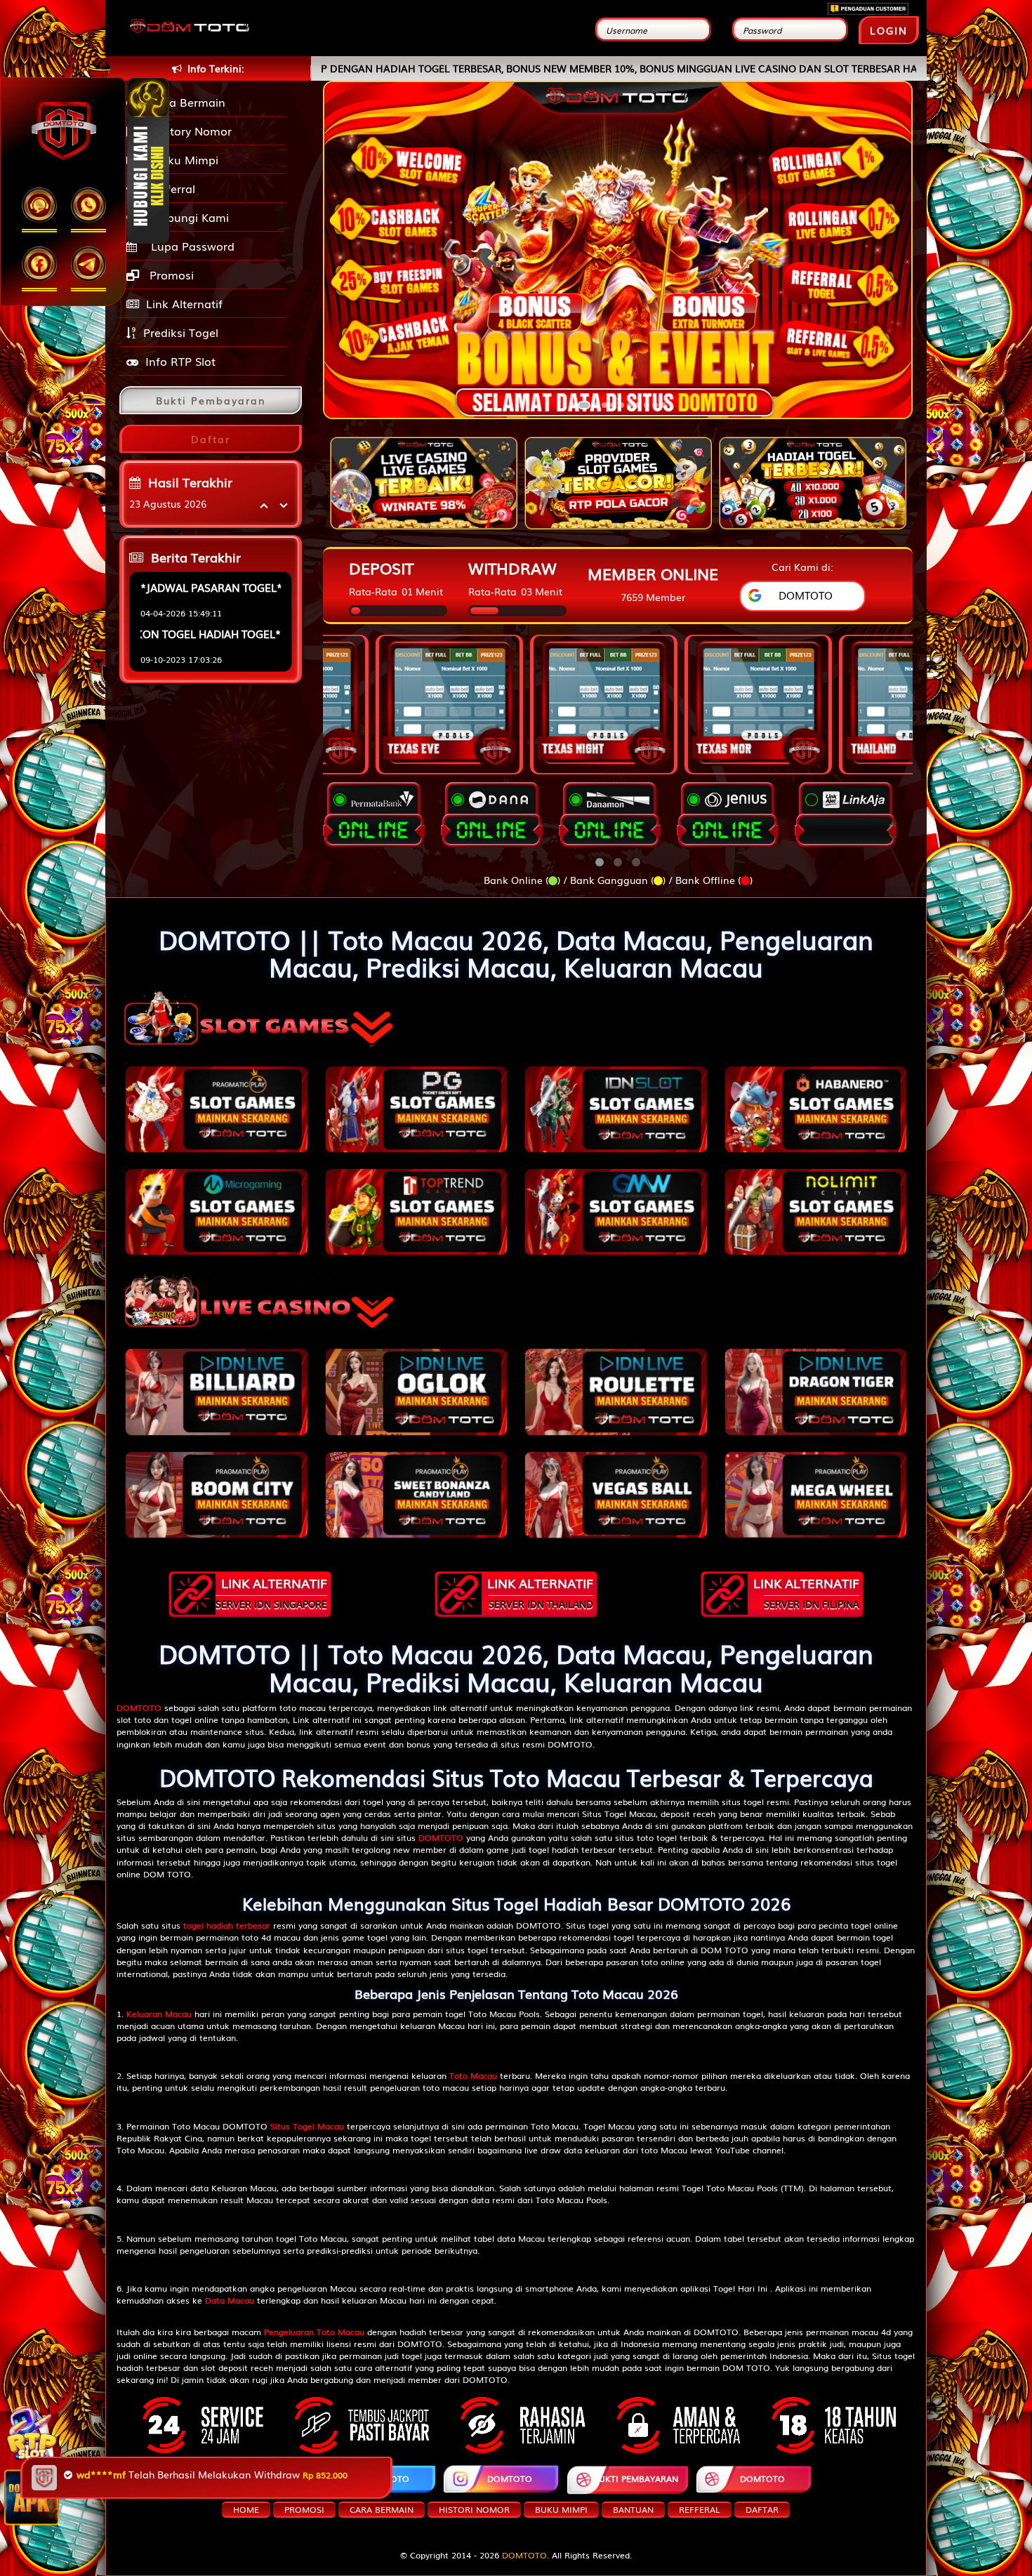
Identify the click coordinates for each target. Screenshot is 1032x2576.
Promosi (170, 275)
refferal (700, 2509)
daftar (762, 2509)
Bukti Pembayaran (636, 2478)
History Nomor (189, 131)
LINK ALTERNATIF (271, 1592)
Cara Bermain (184, 102)
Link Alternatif (184, 303)
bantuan (633, 2509)
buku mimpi (561, 2509)
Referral (170, 188)
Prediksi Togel (181, 332)
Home (246, 2509)
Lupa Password (189, 246)
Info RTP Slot (180, 361)
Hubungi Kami (187, 217)
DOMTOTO (263, 2478)
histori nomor (474, 2509)
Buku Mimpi (182, 159)
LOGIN (889, 30)
